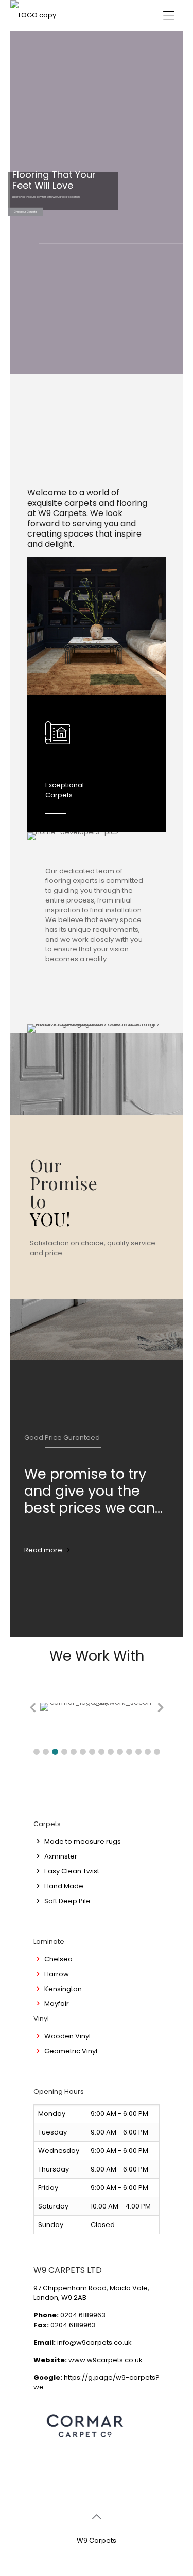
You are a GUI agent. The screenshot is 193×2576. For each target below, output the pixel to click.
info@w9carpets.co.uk (94, 2342)
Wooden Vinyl (67, 2036)
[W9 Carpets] (33, 15)
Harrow (57, 1974)
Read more (43, 1550)
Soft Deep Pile (67, 1901)
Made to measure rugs (83, 1841)
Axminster (61, 1856)
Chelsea (58, 1959)
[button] (37, 1752)
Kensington (63, 1989)
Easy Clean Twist (72, 1871)
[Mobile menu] (169, 15)
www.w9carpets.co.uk (106, 2360)
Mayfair (57, 2004)
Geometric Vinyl (71, 2051)
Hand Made (64, 1886)
